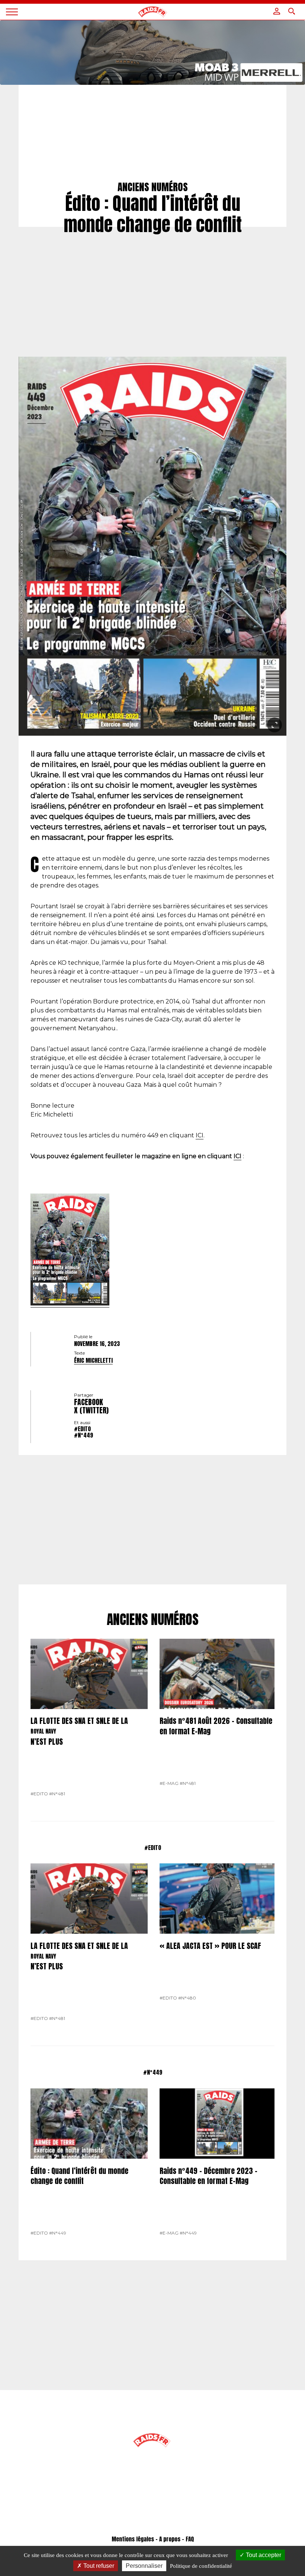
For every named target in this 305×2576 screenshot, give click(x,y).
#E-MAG (169, 1783)
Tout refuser (98, 2566)
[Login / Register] (277, 11)
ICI (200, 1135)
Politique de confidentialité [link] (201, 2566)
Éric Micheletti (93, 1361)
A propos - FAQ (176, 2539)
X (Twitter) (91, 1410)
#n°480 (187, 1998)
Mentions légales (133, 2539)
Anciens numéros (153, 1620)
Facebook (89, 1402)
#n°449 (84, 1435)
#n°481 (57, 1794)
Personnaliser (144, 2566)
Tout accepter (263, 2555)
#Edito (82, 1429)
